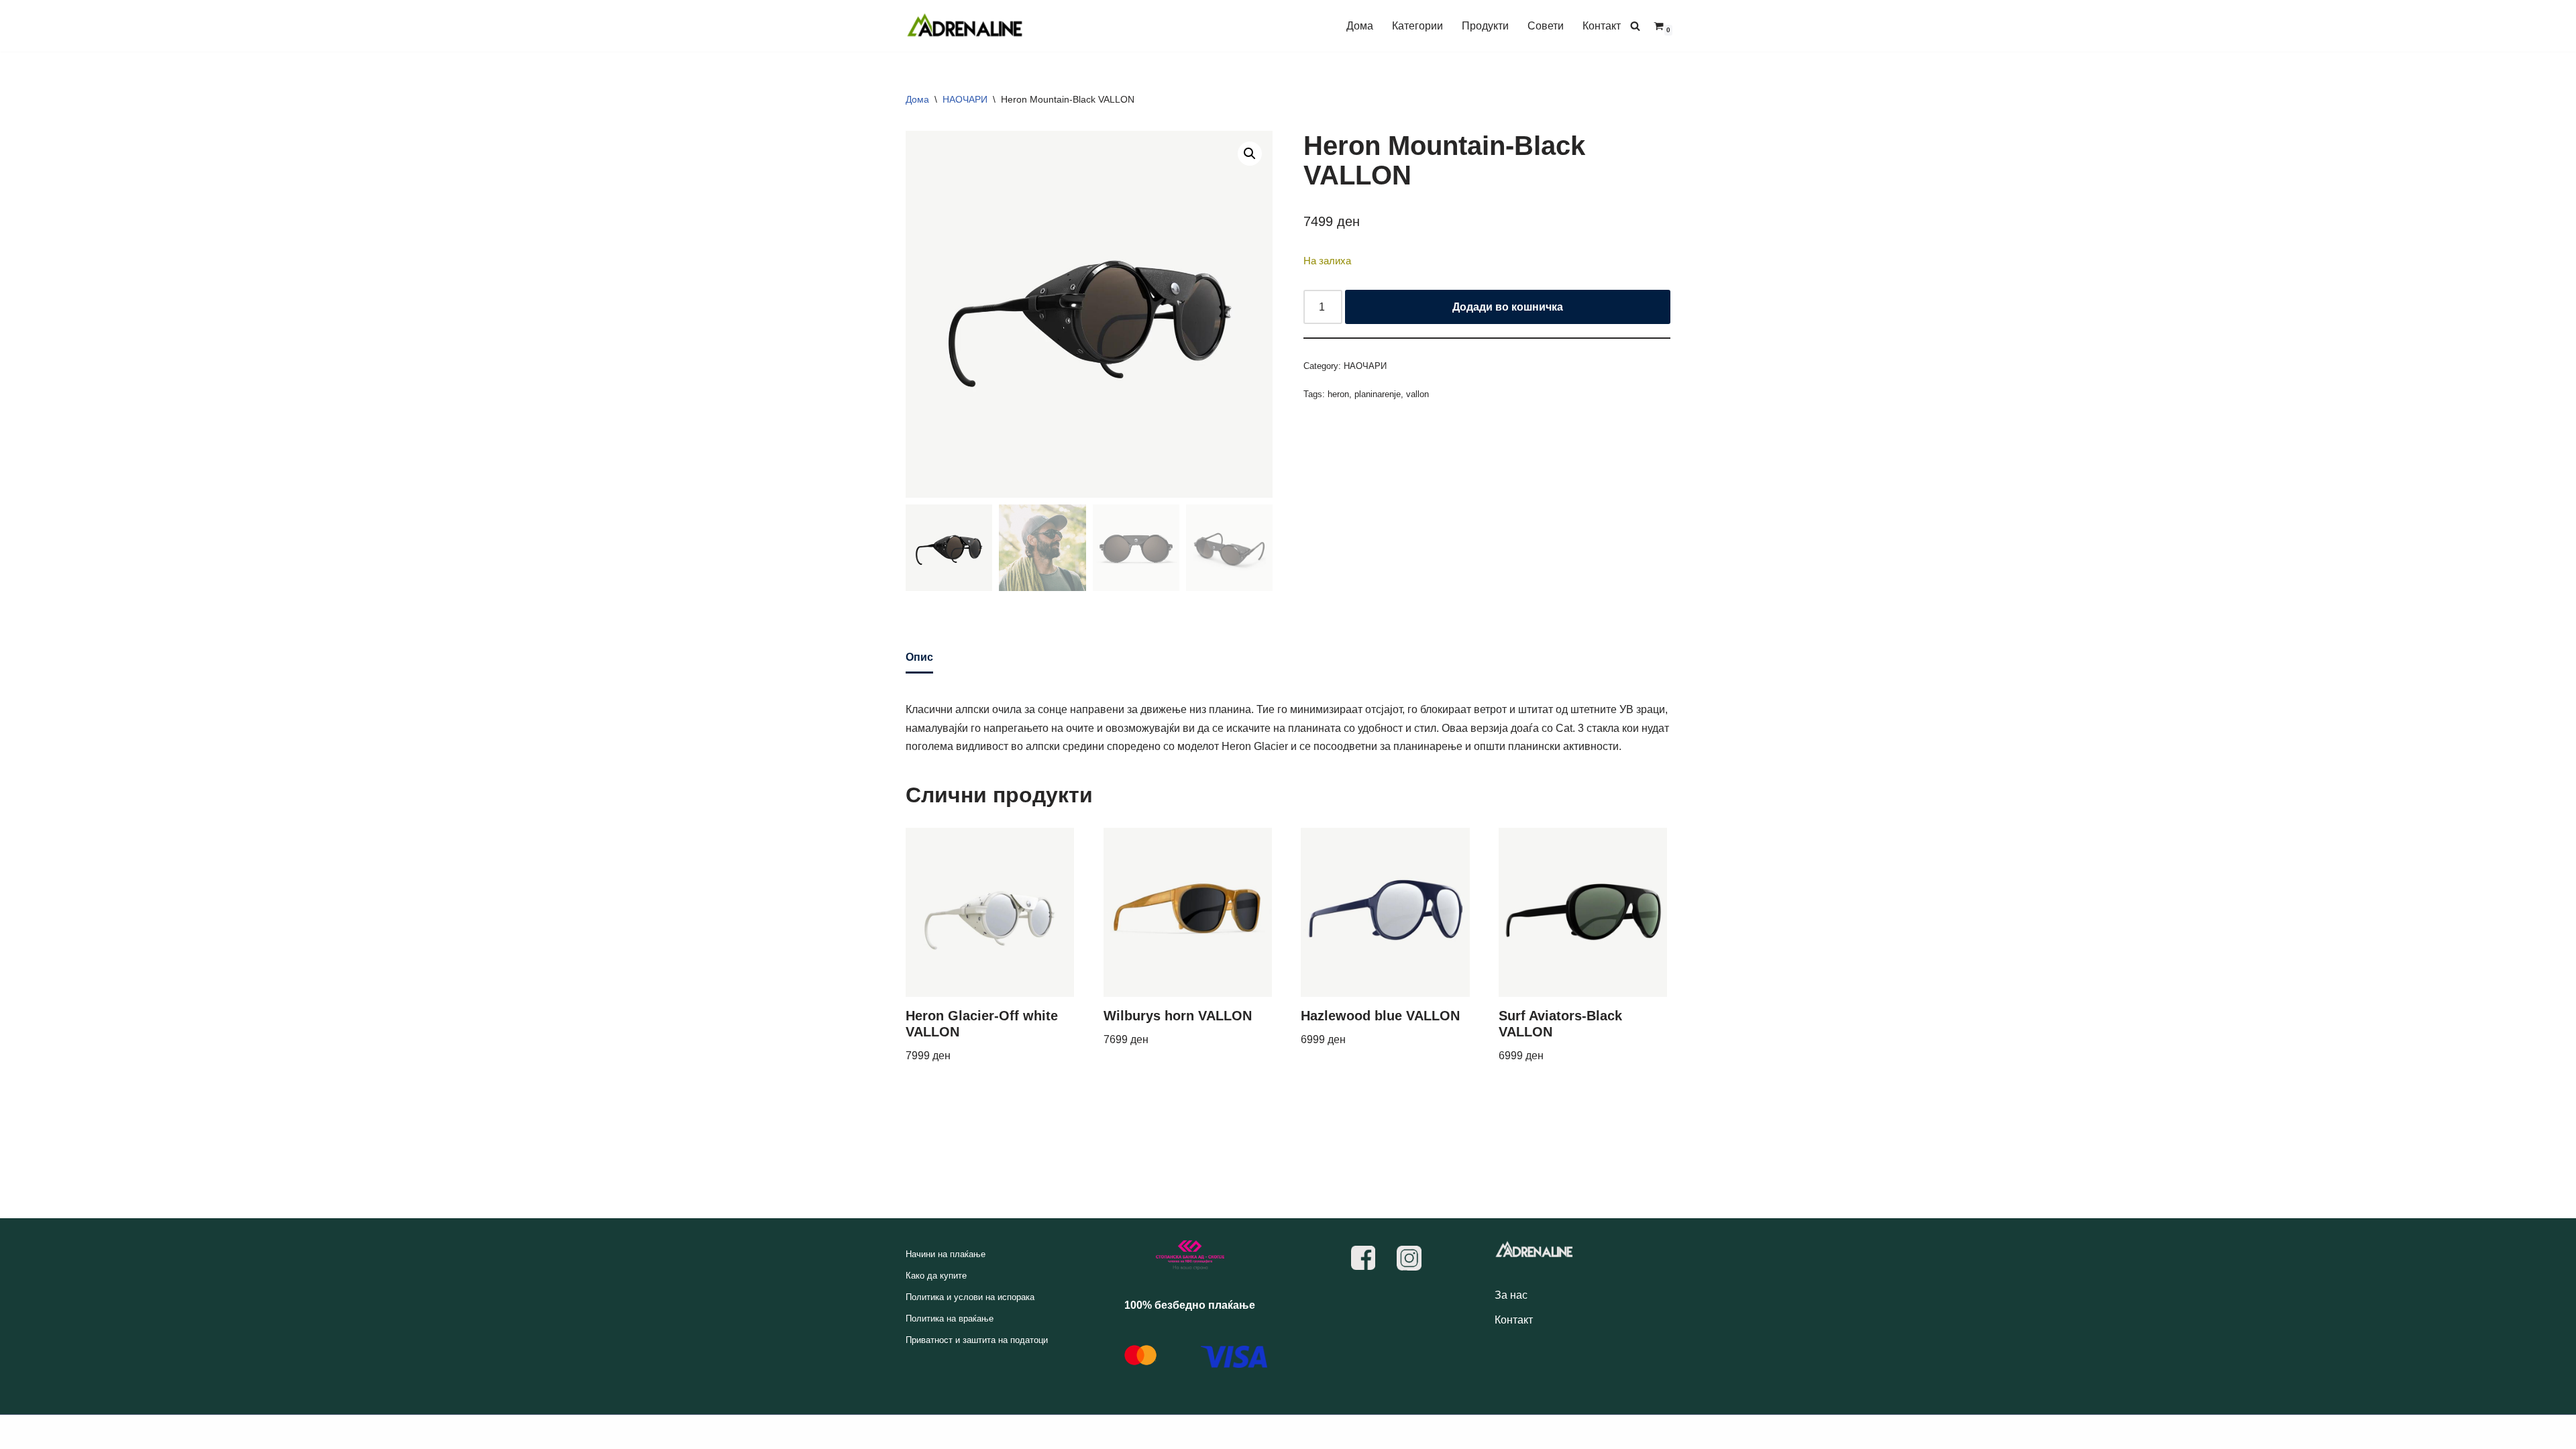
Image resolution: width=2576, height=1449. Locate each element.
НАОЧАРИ (965, 99)
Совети (1546, 26)
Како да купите (936, 1276)
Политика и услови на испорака (970, 1297)
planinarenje (1378, 394)
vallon (1417, 394)
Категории (1417, 26)
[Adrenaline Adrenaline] (965, 26)
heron (1338, 394)
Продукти (1485, 26)
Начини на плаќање (946, 1254)
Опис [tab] (919, 657)
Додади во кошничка (1508, 307)
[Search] (1635, 26)
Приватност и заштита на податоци (977, 1340)
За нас (1511, 1295)
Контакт (1602, 26)
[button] (1250, 154)
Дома (1360, 26)
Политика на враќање (950, 1319)
